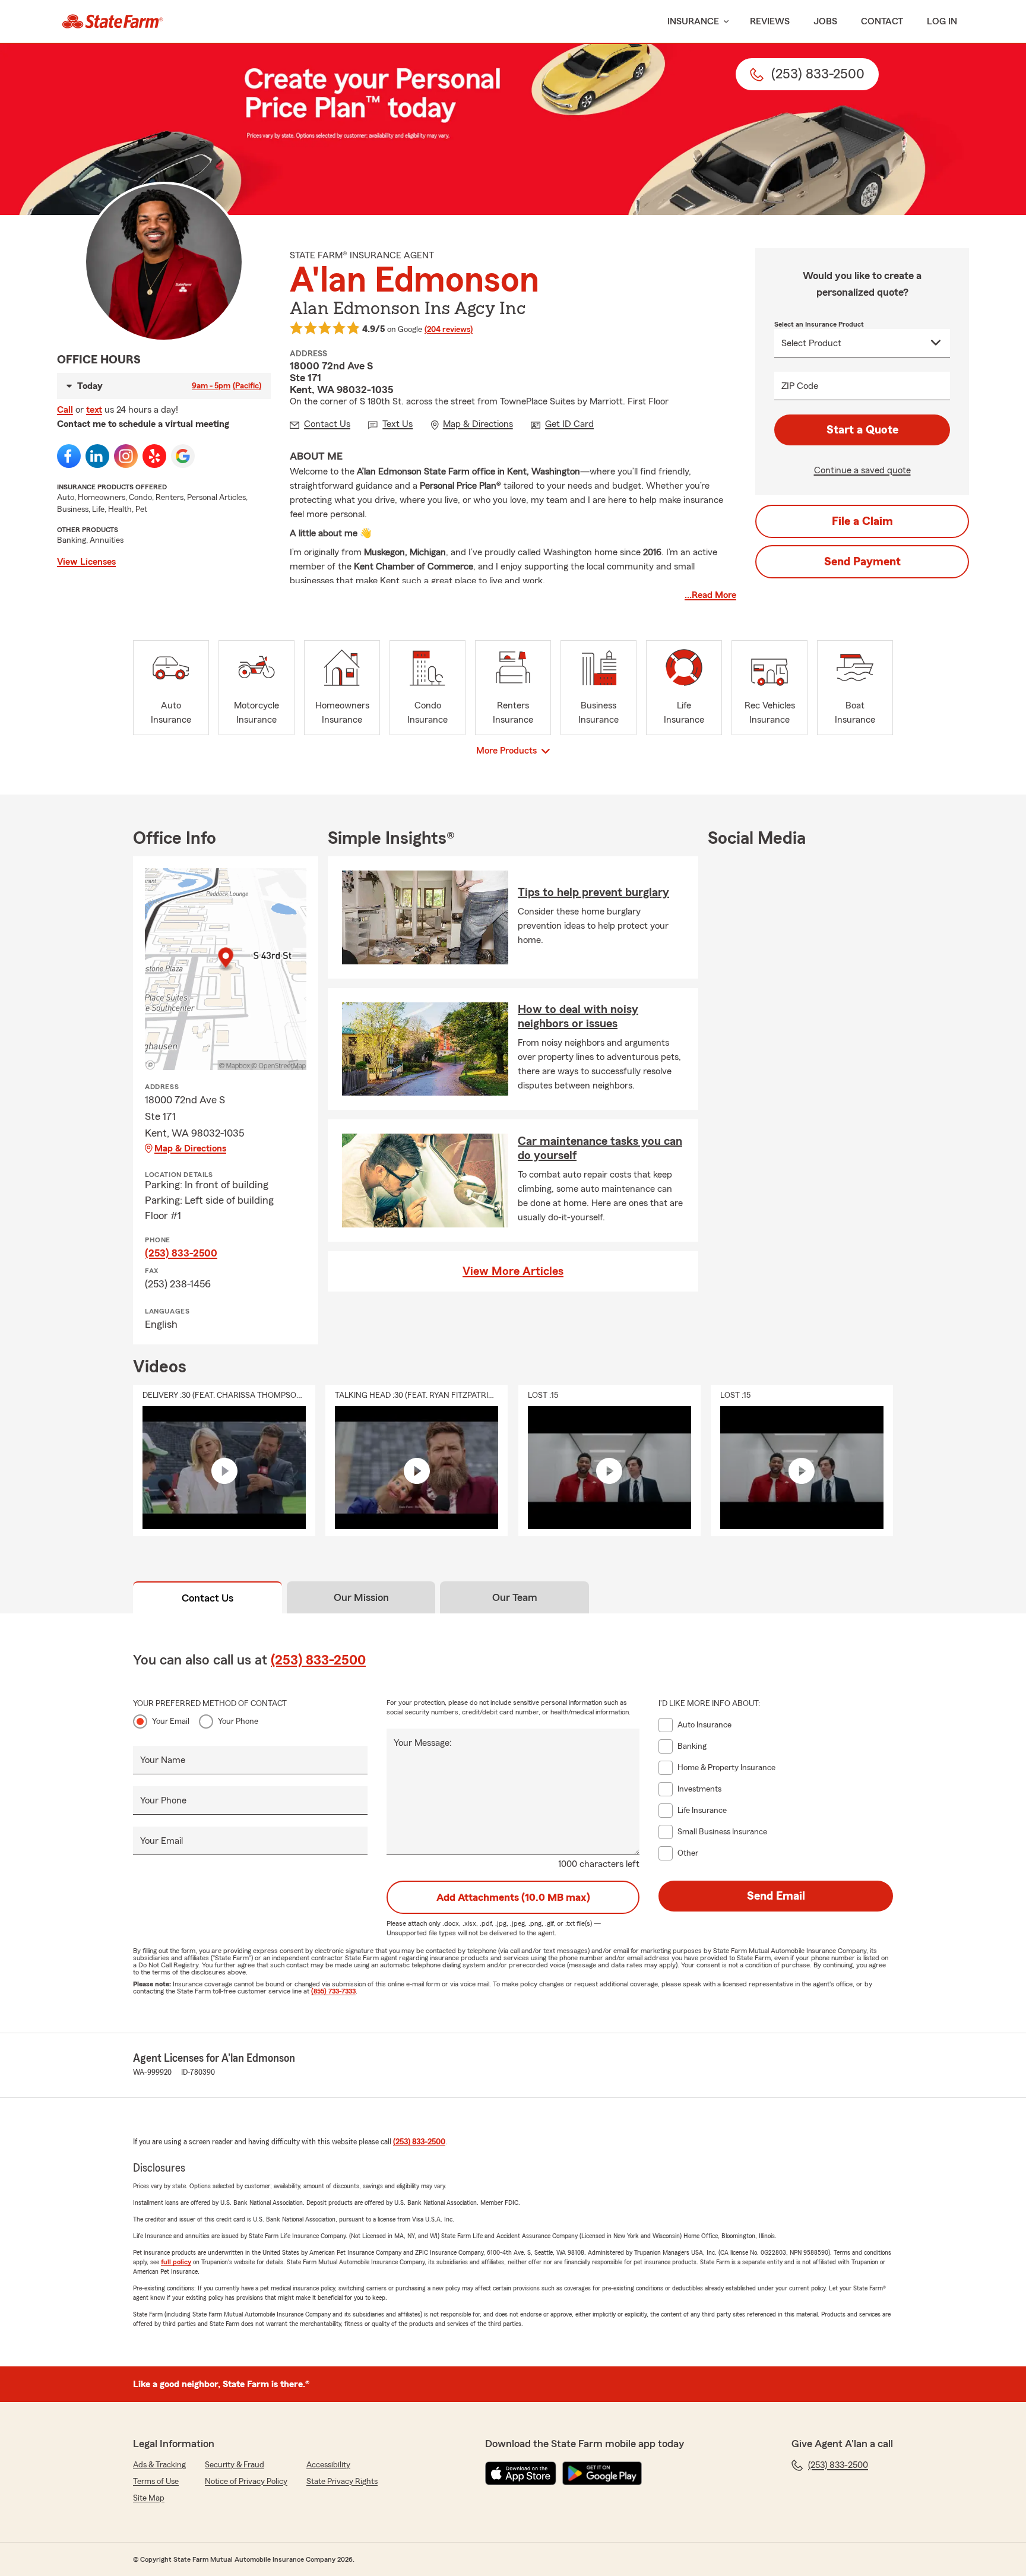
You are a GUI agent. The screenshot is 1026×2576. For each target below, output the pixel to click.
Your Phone (238, 1721)
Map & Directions (190, 1148)
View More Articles (513, 1271)
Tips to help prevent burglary (593, 893)
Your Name (163, 1760)
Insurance (693, 21)
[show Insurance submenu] (724, 22)
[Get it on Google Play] (602, 2473)
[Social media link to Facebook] (69, 456)
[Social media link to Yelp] (154, 456)
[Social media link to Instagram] (126, 456)
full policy (176, 2262)
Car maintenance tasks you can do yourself (600, 1148)
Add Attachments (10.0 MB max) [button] (513, 1897)
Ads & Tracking (159, 2465)
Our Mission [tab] (361, 1597)
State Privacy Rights (342, 2482)
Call (65, 410)
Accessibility (328, 2465)
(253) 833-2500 (181, 1253)
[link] (113, 21)
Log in (942, 21)
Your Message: (423, 1743)
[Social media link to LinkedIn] (97, 456)
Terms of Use (156, 2482)
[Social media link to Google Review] (183, 456)
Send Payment (862, 562)
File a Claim (862, 521)
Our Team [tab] (515, 1597)
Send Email (776, 1896)
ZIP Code (800, 386)
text (94, 410)
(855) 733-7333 (333, 1991)
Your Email (171, 1721)
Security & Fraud (235, 2465)
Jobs (825, 21)
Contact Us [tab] (208, 1598)
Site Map (149, 2498)
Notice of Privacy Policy (246, 2482)
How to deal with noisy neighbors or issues (578, 1017)
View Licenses (86, 562)
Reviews (770, 21)
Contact (882, 21)
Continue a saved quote (862, 470)
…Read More (710, 595)
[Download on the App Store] (521, 2473)
